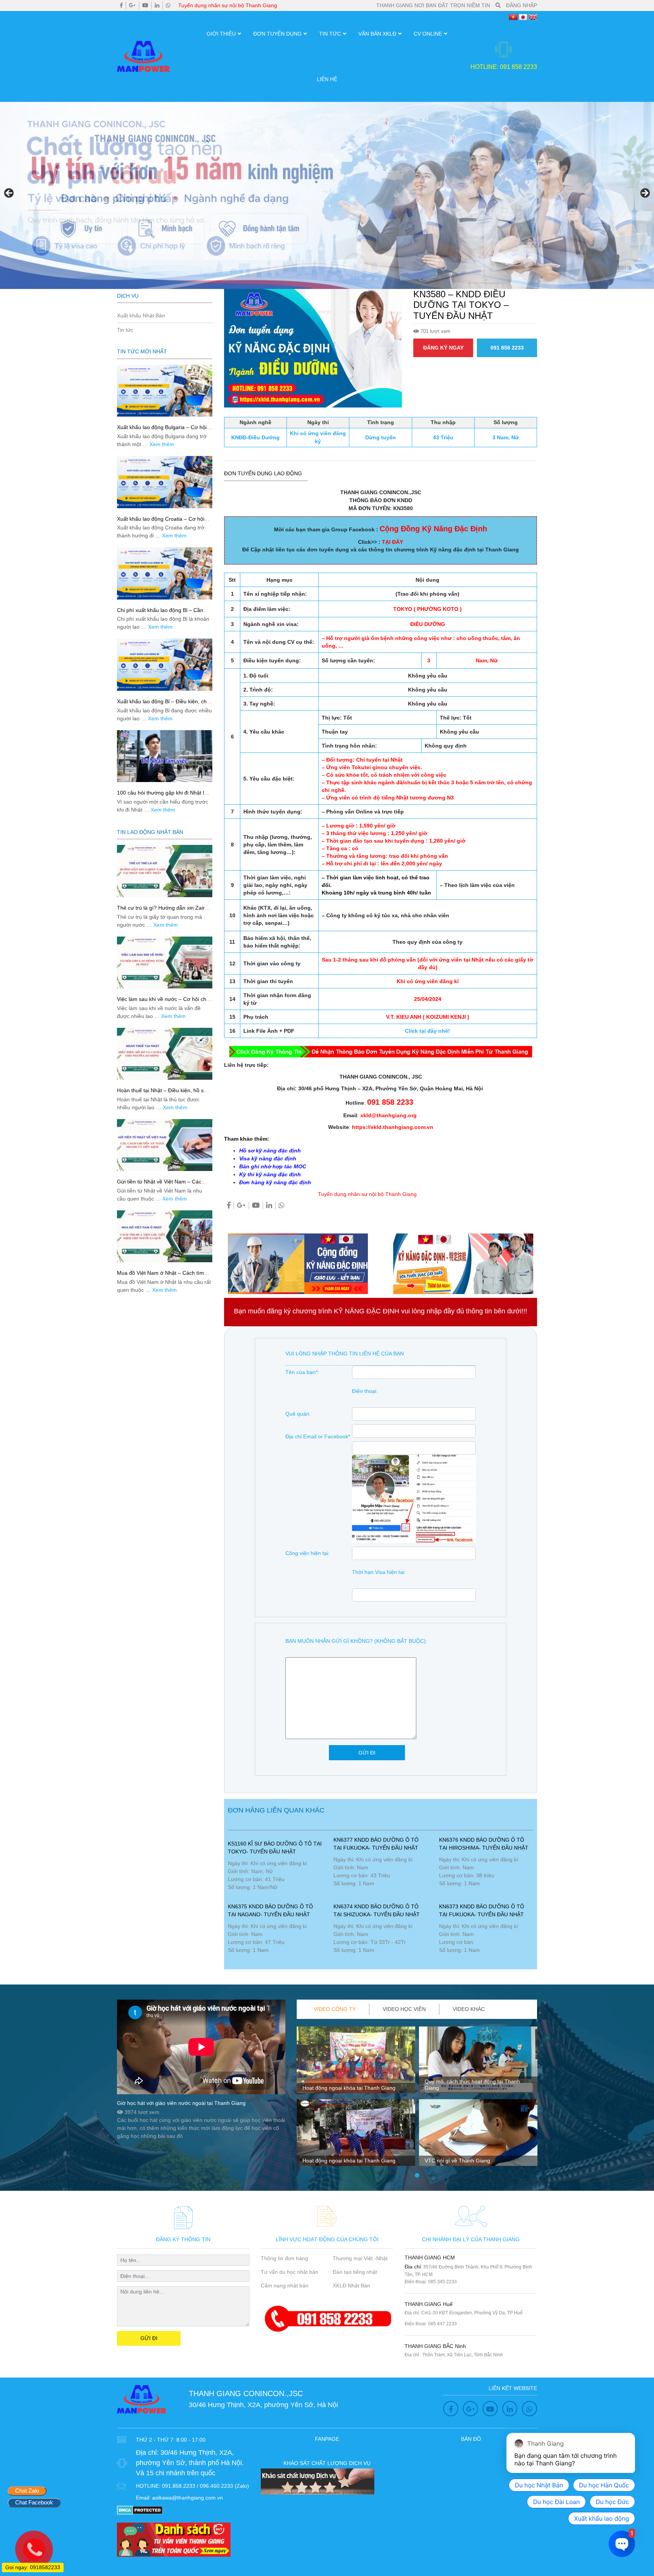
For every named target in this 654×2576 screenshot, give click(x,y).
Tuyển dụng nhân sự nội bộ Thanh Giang (228, 5)
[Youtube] (145, 5)
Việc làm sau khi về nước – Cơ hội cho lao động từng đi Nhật (163, 1002)
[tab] (335, 2009)
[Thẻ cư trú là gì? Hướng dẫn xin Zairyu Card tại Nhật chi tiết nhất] (165, 871)
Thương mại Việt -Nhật (360, 2258)
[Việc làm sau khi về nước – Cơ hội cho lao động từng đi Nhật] (165, 962)
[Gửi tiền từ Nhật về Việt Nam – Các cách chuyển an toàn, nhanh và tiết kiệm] (165, 1145)
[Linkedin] (157, 5)
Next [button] (645, 194)
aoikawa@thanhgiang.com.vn (188, 2498)
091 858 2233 (507, 348)
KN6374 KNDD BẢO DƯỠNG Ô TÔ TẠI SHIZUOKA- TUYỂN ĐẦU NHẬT (377, 1910)
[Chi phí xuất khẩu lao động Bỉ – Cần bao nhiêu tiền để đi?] (165, 573)
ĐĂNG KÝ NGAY (443, 348)
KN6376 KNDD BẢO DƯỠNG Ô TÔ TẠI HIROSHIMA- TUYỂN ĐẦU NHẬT (484, 1844)
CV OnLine (428, 34)
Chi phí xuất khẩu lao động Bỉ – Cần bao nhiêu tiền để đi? (160, 613)
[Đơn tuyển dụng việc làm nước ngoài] (327, 195)
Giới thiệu (221, 34)
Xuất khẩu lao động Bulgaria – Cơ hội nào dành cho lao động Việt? (162, 430)
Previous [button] (9, 194)
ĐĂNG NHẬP (522, 5)
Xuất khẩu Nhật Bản (141, 315)
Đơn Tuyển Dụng (277, 34)
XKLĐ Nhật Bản (351, 2286)
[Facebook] (121, 5)
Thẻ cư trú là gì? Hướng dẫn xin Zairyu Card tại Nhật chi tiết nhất (164, 911)
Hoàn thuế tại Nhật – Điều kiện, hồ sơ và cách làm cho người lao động (162, 1094)
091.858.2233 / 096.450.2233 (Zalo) (206, 2486)
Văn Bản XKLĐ (377, 34)
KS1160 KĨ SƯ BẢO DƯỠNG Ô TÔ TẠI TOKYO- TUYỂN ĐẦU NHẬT (275, 1848)
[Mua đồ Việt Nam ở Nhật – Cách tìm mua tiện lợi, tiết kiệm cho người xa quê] (165, 1236)
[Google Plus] (132, 5)
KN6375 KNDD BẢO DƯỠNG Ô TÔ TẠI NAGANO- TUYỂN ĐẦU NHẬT (270, 1910)
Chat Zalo (27, 2491)
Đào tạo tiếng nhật (355, 2272)
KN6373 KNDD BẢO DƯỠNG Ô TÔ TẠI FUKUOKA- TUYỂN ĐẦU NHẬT (482, 1910)
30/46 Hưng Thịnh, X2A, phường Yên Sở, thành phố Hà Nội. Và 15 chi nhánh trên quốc (190, 2463)
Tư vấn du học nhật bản (290, 2272)
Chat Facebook (34, 2502)
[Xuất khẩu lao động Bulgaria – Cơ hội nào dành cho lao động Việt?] (165, 391)
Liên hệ (327, 79)
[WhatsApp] (168, 5)
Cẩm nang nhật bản (285, 2286)
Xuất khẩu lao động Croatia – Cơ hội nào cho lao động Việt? (161, 522)
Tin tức (330, 34)
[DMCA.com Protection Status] (140, 2510)
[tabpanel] (356, 2099)
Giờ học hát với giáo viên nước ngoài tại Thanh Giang (181, 2103)
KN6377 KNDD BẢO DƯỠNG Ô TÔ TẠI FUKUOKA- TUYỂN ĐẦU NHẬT (376, 1844)
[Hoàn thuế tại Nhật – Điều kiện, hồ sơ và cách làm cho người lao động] (165, 1054)
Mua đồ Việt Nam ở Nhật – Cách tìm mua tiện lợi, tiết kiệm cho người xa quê (164, 1276)
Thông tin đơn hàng (284, 2258)
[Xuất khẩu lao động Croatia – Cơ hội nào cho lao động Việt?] (165, 482)
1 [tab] (417, 2176)
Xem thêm (162, 444)
